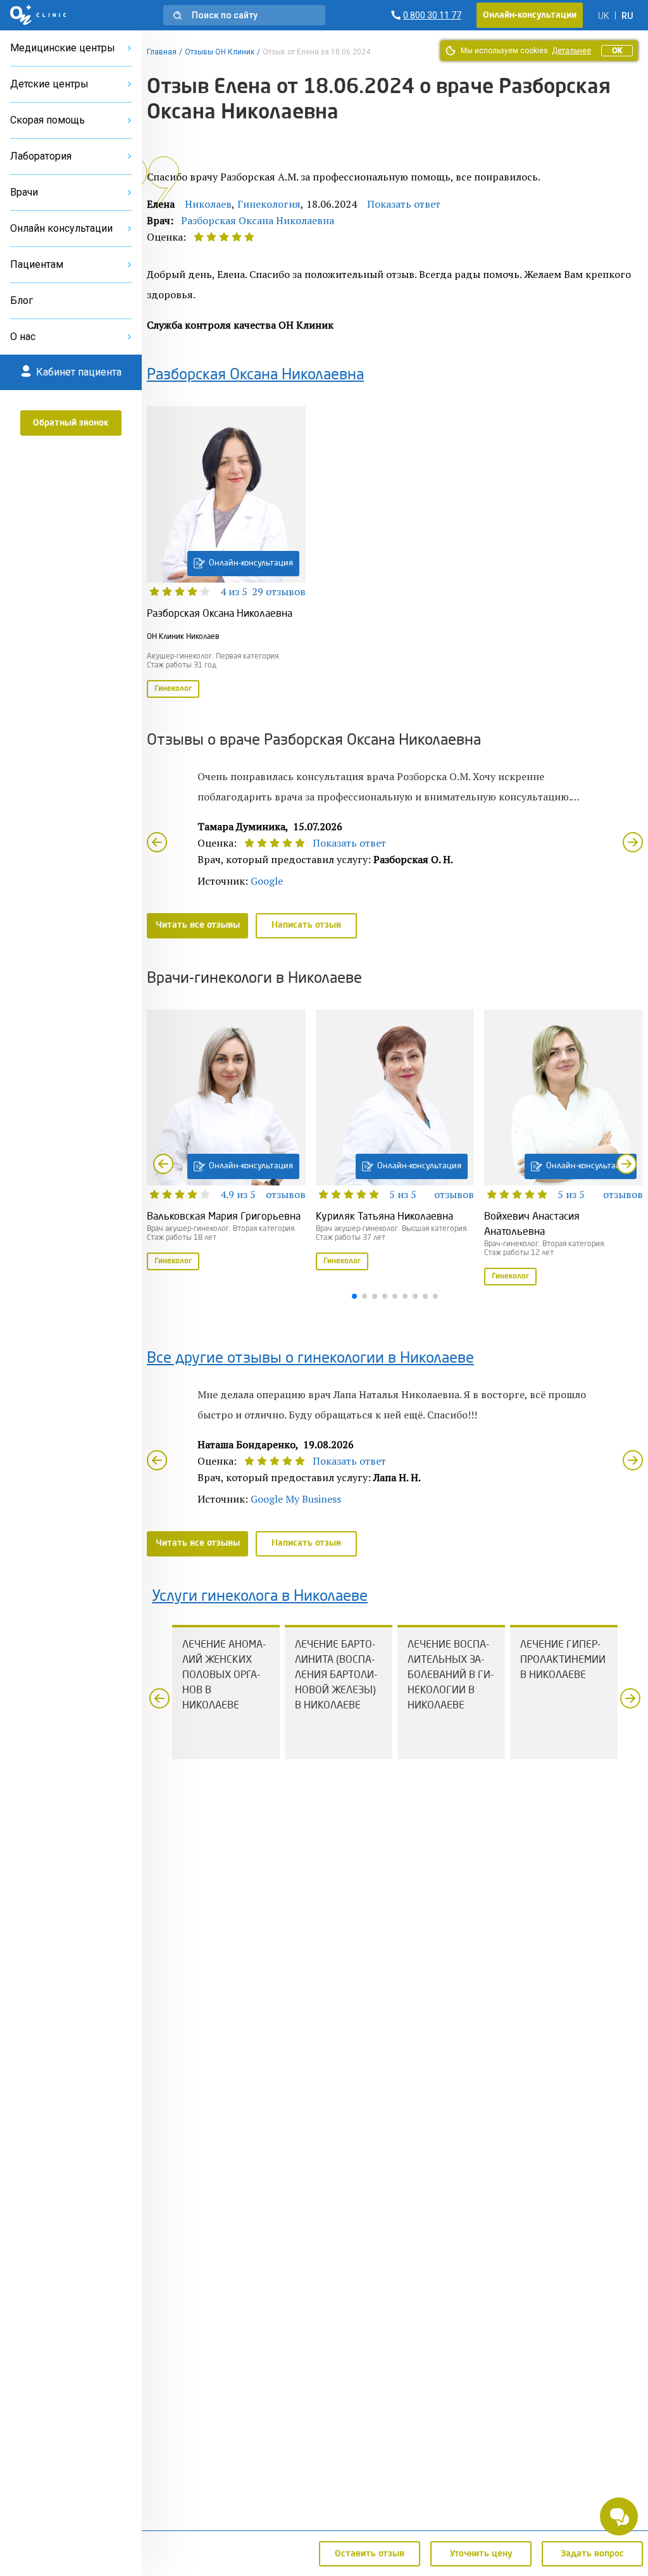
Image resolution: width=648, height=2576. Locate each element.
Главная (162, 52)
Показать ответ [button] (404, 204)
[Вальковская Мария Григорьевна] (226, 1141)
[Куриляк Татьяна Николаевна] (395, 1141)
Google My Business (296, 1499)
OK (617, 51)
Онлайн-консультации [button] (530, 15)
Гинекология (269, 204)
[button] (244, 15)
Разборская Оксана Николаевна (258, 220)
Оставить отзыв (370, 2554)
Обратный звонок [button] (71, 423)
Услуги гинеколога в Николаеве (260, 1597)
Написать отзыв (306, 925)
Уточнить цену (481, 2554)
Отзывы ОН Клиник (220, 52)
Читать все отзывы (198, 925)
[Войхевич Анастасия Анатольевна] (564, 1149)
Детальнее (571, 51)
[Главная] (38, 15)
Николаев (208, 204)
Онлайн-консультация (251, 563)
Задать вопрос (592, 2554)
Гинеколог (173, 689)
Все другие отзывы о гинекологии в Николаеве (310, 1359)
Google (267, 881)
